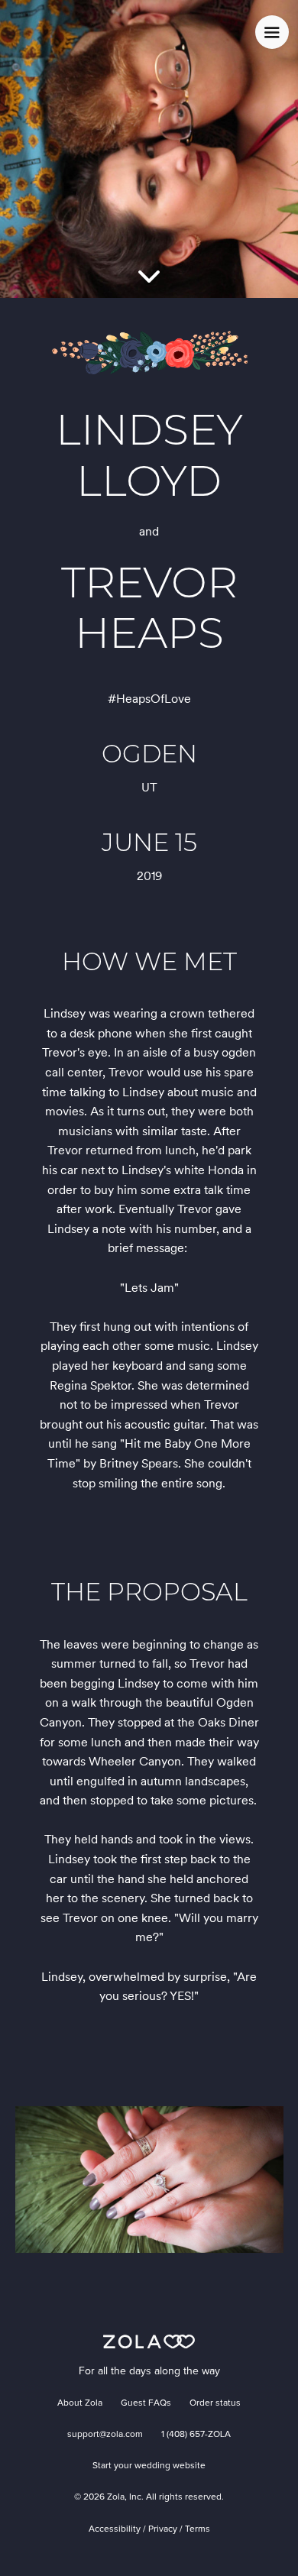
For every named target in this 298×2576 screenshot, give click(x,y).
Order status (215, 2403)
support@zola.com (105, 2435)
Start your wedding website (149, 2466)
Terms (198, 2529)
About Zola (80, 2403)
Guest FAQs (146, 2403)
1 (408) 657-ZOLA (196, 2435)
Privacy (163, 2529)
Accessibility (115, 2529)
